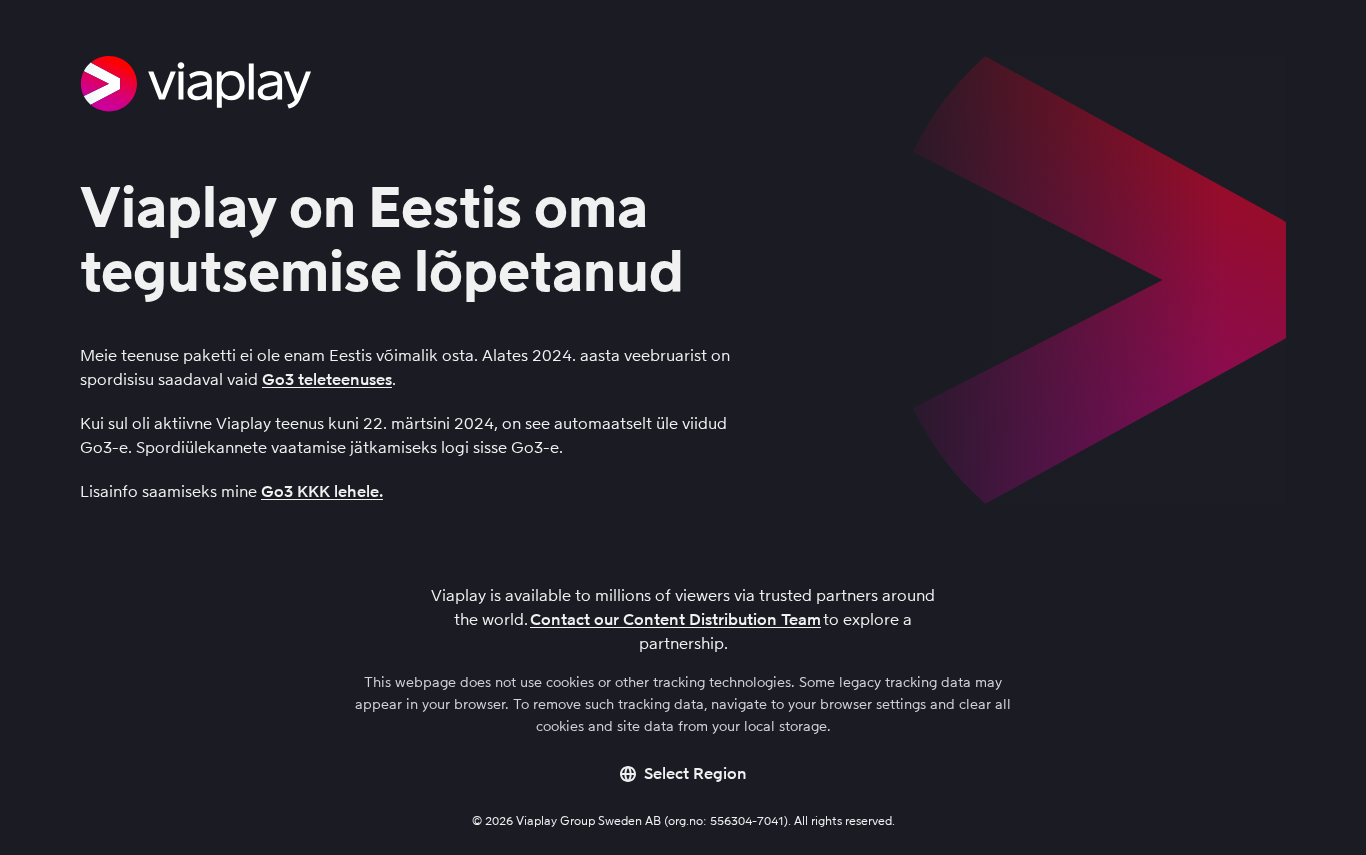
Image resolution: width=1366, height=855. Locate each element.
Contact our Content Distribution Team (675, 619)
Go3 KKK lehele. (322, 491)
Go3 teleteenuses (327, 379)
